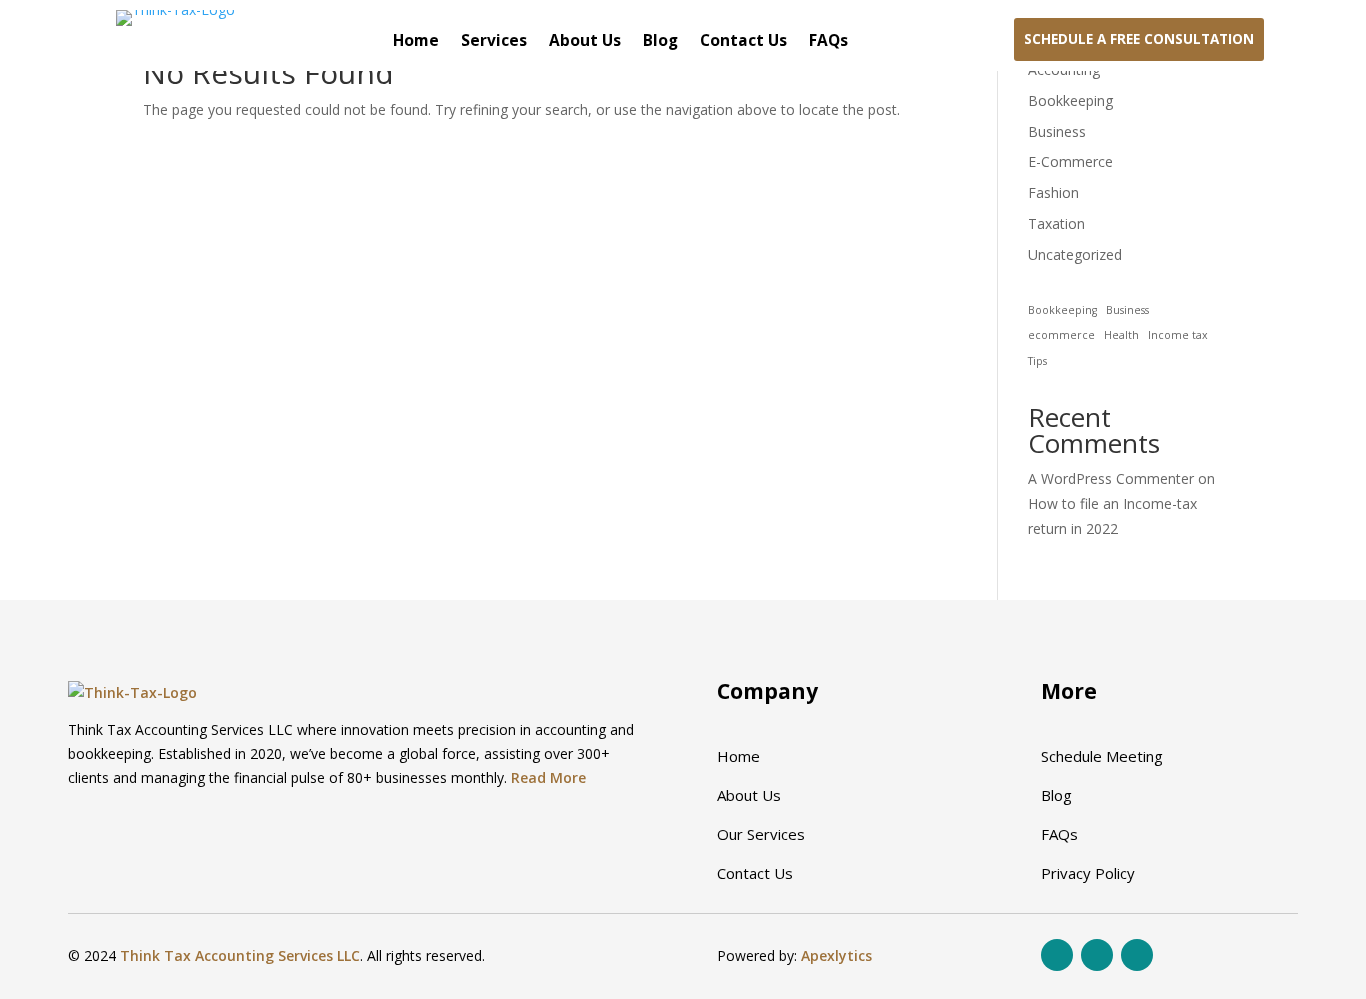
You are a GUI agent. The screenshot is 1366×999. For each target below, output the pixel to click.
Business (1057, 131)
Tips (1037, 361)
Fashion (1053, 192)
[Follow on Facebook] (1057, 955)
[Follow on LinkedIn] (1137, 955)
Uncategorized (1075, 254)
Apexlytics (836, 955)
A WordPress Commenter (1111, 478)
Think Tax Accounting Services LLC (240, 955)
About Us (585, 42)
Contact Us (743, 42)
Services (494, 42)
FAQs (828, 42)
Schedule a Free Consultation (1139, 39)
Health (1121, 335)
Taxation (1056, 223)
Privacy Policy (1088, 873)
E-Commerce (1070, 161)
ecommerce (1061, 335)
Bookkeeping (1070, 100)
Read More (548, 777)
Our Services (761, 834)
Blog (660, 42)
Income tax (1178, 335)
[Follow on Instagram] (1097, 955)
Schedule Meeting (1102, 756)
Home (416, 42)
